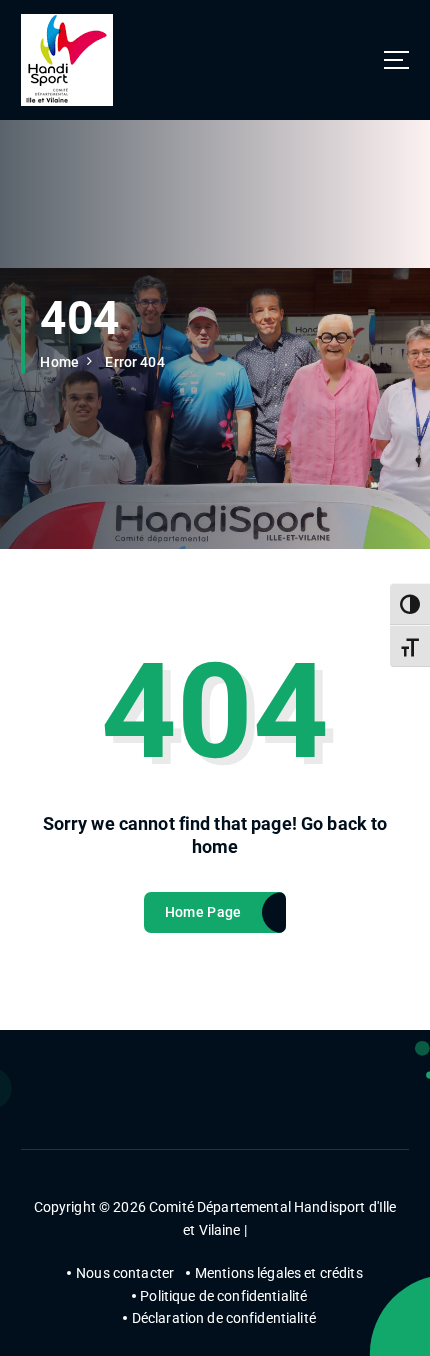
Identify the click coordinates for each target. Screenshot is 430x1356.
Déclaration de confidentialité (224, 1318)
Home (59, 362)
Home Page (203, 912)
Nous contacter (125, 1273)
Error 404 (134, 362)
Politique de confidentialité (223, 1296)
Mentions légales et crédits (279, 1273)
